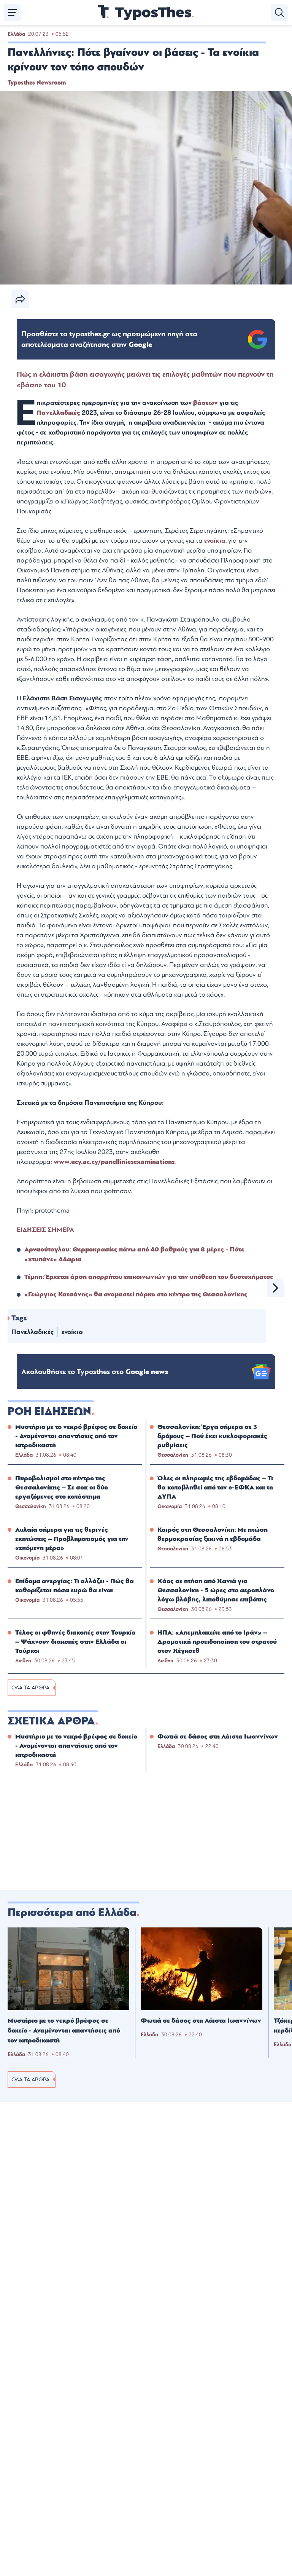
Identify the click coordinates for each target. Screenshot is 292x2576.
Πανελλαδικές (59, 413)
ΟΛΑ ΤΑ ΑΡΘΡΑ (30, 1688)
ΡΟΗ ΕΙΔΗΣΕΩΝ (49, 1411)
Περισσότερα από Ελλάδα (72, 1913)
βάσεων (206, 403)
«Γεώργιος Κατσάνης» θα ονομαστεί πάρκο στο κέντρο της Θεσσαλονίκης (136, 1294)
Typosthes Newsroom (37, 83)
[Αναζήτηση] (279, 13)
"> (109, 339)
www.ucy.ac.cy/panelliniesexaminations (114, 1162)
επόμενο (276, 1288)
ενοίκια (72, 1332)
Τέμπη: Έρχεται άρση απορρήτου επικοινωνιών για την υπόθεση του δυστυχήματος (149, 1277)
